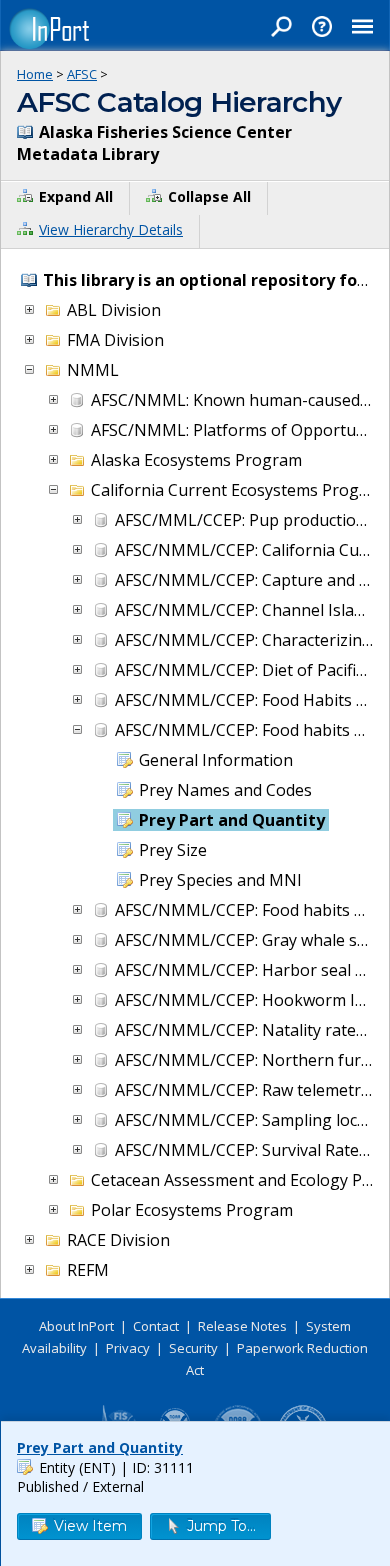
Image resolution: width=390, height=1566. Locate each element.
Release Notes (242, 1326)
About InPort (76, 1326)
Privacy (128, 1348)
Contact (156, 1326)
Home (35, 74)
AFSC (82, 74)
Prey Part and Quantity (100, 1447)
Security (193, 1348)
